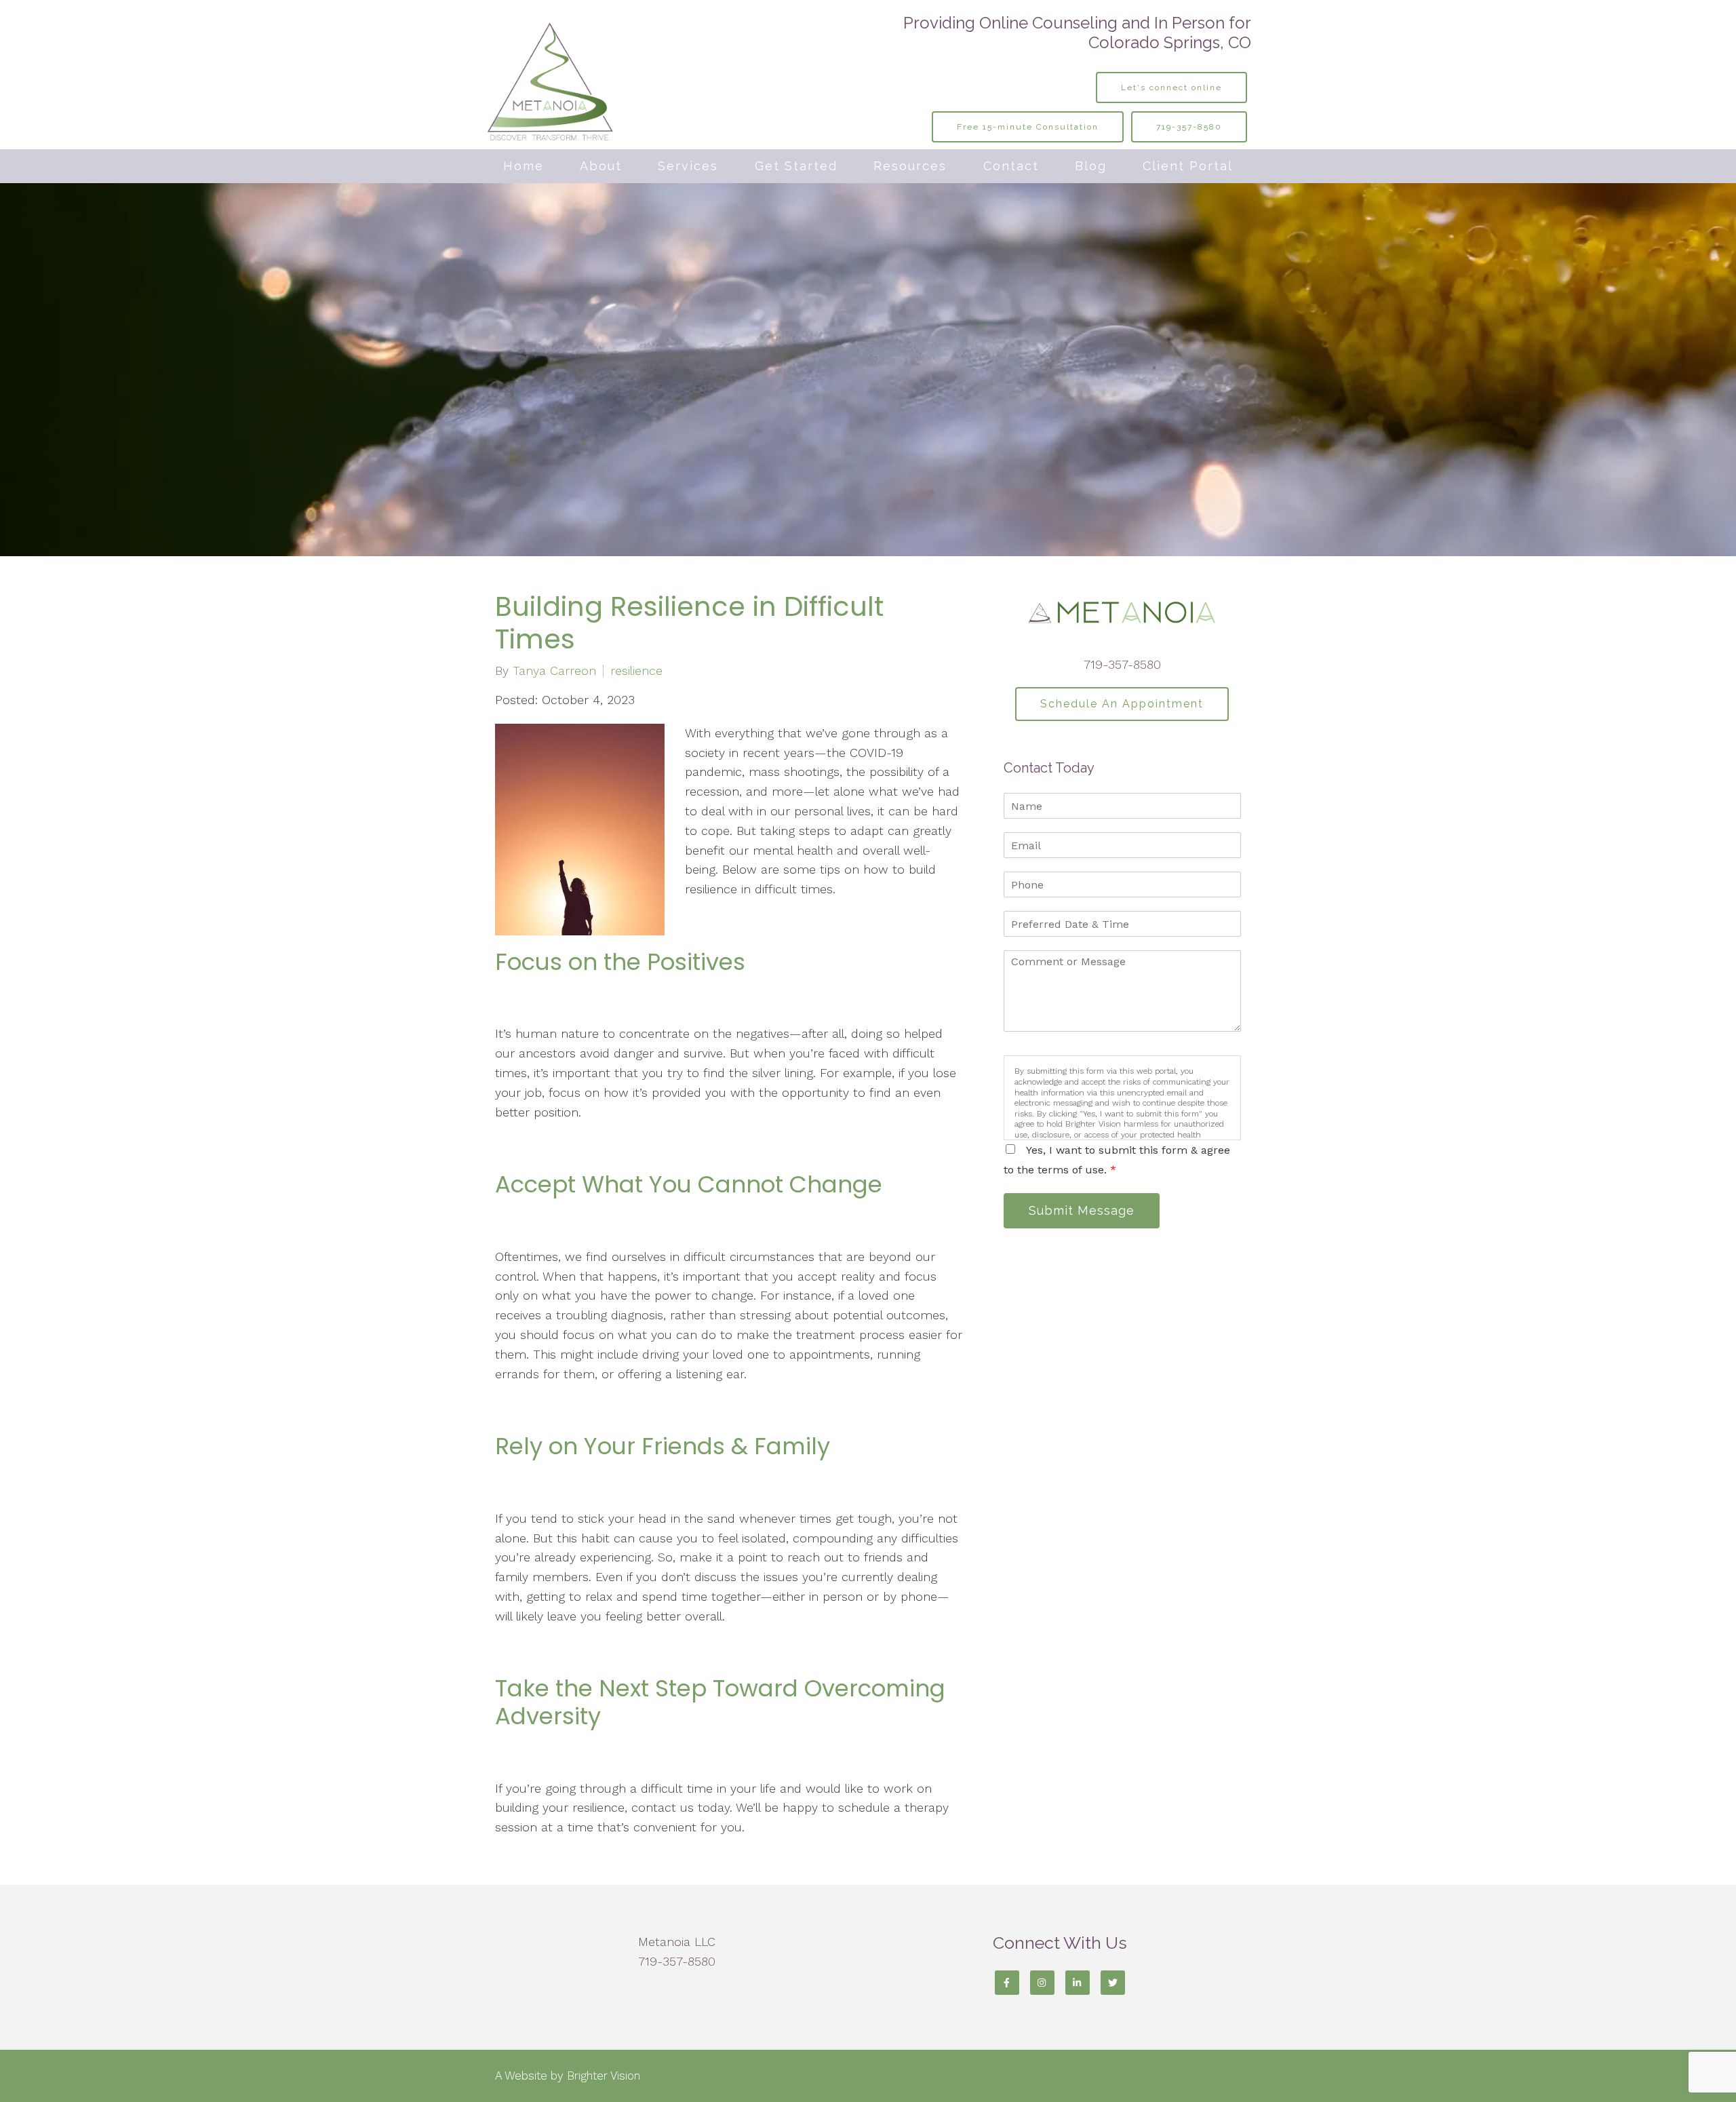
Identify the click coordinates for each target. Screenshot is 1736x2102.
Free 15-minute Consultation (1028, 127)
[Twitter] (1113, 1983)
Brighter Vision (604, 2076)
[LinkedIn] (1078, 1983)
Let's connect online (1171, 87)
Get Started (796, 166)
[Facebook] (1007, 1983)
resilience (636, 671)
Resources (910, 166)
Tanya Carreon (554, 671)
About (601, 166)
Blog (1091, 166)
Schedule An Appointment (1122, 704)
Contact (1011, 166)
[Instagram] (1042, 1983)
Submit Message (1082, 1210)
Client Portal (1188, 166)
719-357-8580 (1189, 127)
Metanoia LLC (677, 1942)
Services (688, 166)
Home (524, 166)
